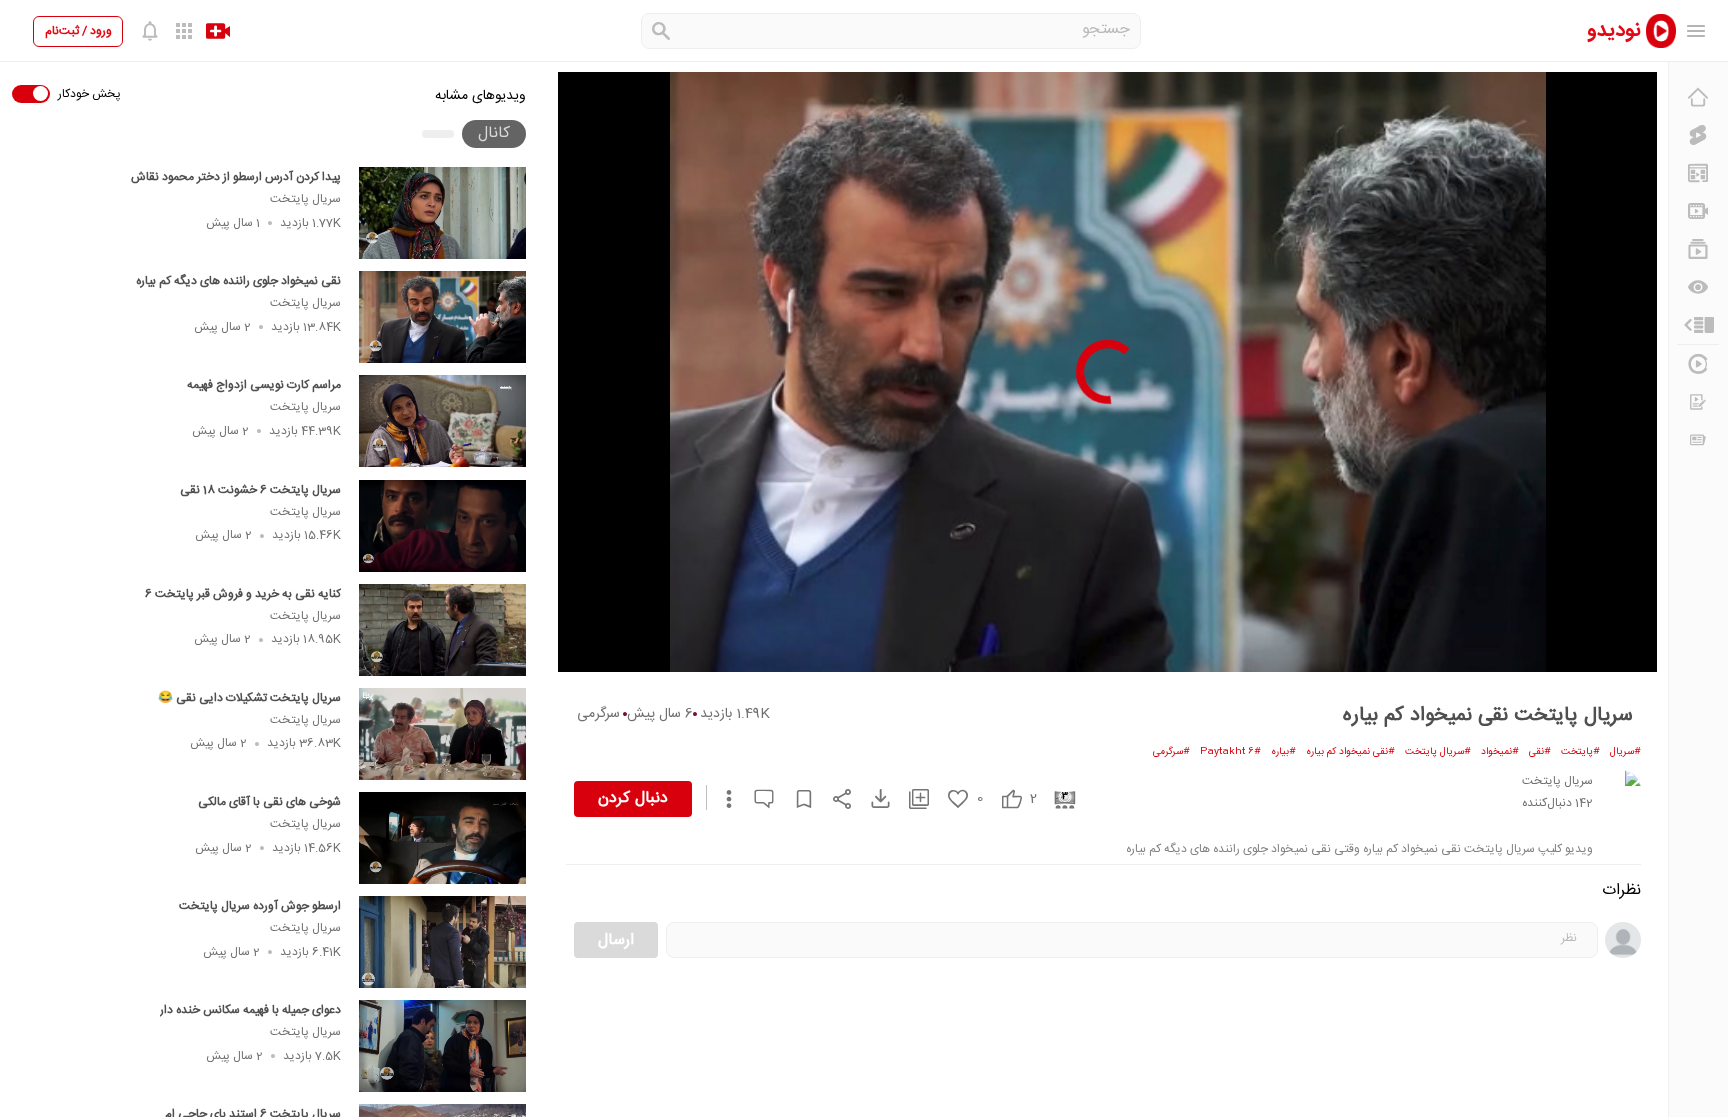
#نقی (1540, 752)
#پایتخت (1580, 752)
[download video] (871, 798)
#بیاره (1283, 752)
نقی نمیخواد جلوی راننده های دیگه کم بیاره (238, 281)
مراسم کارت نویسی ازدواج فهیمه (264, 385)
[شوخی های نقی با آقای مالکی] (442, 838)
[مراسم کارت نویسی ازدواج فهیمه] (442, 421)
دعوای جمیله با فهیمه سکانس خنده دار (250, 1010)
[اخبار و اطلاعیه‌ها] (1698, 440)
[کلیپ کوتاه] (1698, 135)
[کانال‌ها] (1698, 211)
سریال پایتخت (305, 199)
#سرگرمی (1171, 752)
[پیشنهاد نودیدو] (1698, 173)
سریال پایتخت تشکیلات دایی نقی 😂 (249, 698)
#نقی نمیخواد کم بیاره (1350, 752)
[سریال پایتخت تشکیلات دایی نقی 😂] (442, 734)
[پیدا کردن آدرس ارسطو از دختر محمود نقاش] (442, 213)
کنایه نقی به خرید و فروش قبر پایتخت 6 (243, 594)
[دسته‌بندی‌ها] (1698, 325)
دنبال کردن (633, 798)
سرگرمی (598, 714)
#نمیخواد (1500, 752)
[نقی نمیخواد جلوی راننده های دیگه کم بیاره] (442, 317)
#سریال (1625, 752)
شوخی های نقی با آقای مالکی (269, 802)
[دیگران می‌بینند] (1698, 287)
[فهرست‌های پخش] (1698, 249)
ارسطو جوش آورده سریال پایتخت (260, 906)
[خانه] (1698, 97)
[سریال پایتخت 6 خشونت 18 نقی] (442, 526)
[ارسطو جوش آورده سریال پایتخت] (442, 942)
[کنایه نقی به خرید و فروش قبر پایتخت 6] (442, 630)
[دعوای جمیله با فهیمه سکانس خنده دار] (442, 1046)
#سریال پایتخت (1438, 752)
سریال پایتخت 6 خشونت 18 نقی (260, 490)
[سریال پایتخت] (1621, 790)
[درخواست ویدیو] (1698, 402)
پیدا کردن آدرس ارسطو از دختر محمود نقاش (236, 177)
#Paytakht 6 (1230, 752)
